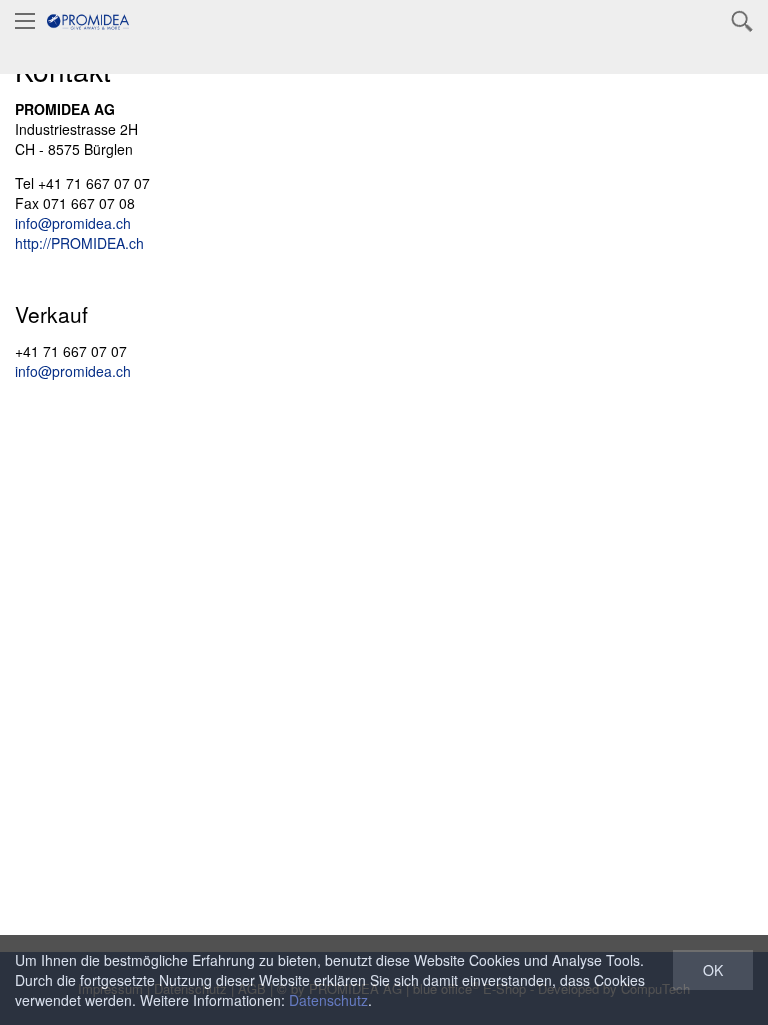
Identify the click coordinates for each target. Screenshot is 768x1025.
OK (713, 970)
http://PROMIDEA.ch (79, 243)
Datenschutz (328, 1000)
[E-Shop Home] (88, 20)
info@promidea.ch (73, 223)
